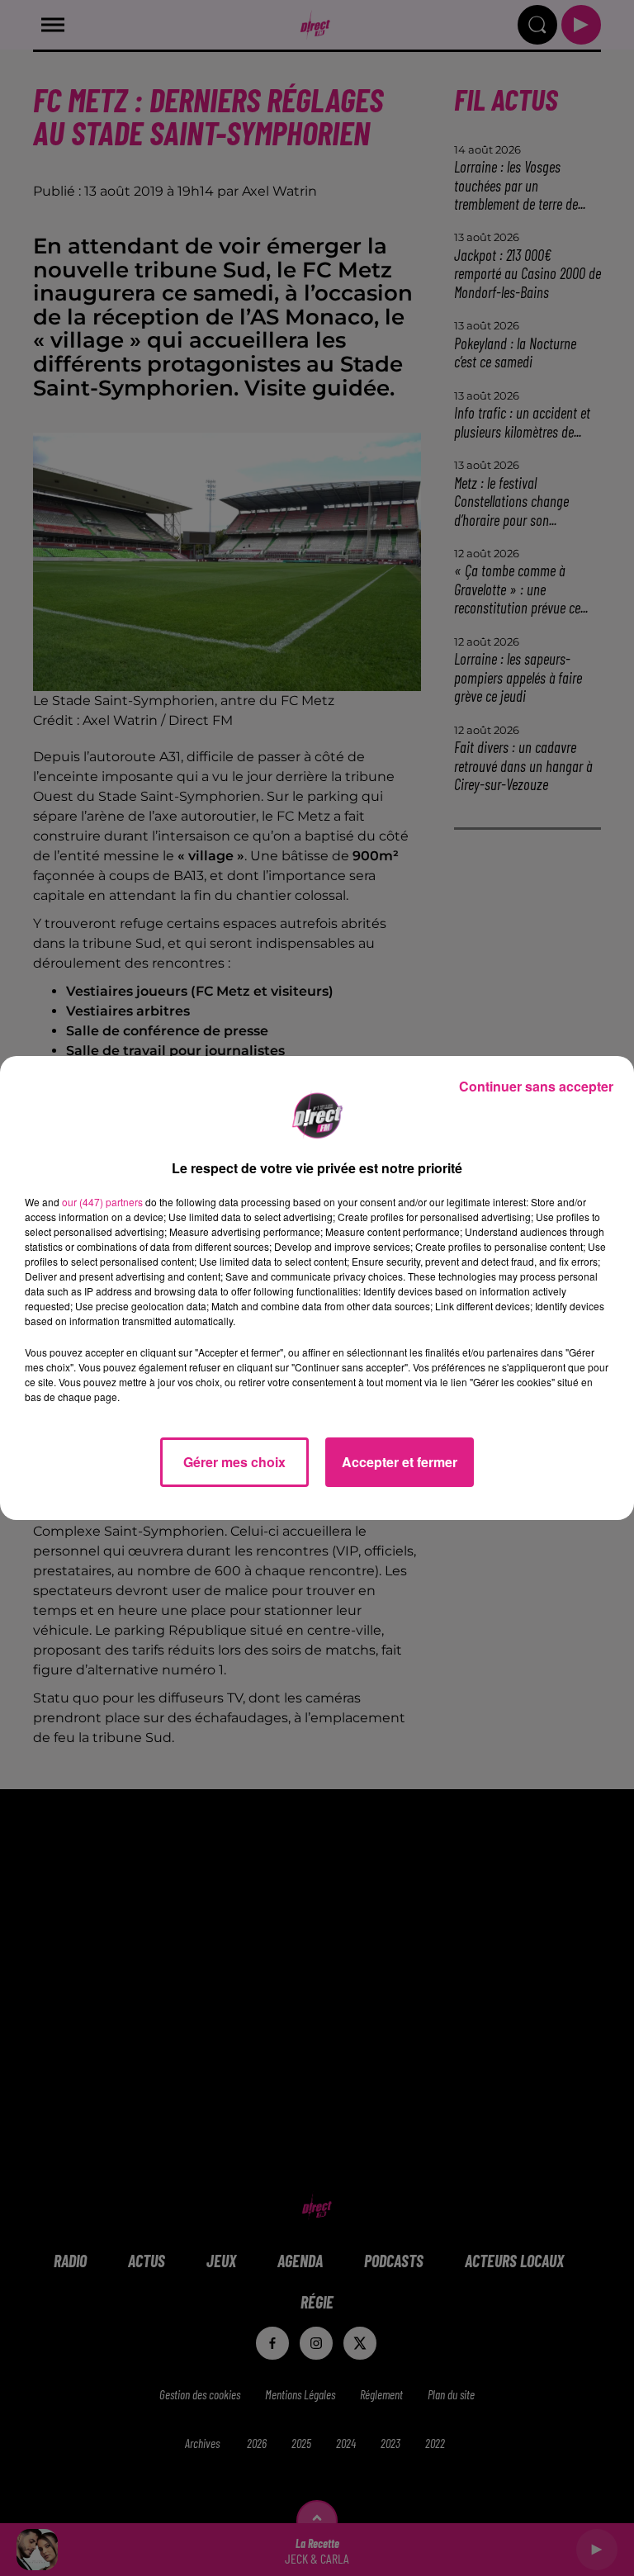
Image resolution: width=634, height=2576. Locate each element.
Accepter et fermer (400, 1462)
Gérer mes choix (234, 1462)
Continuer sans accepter (536, 1086)
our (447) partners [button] (102, 1202)
